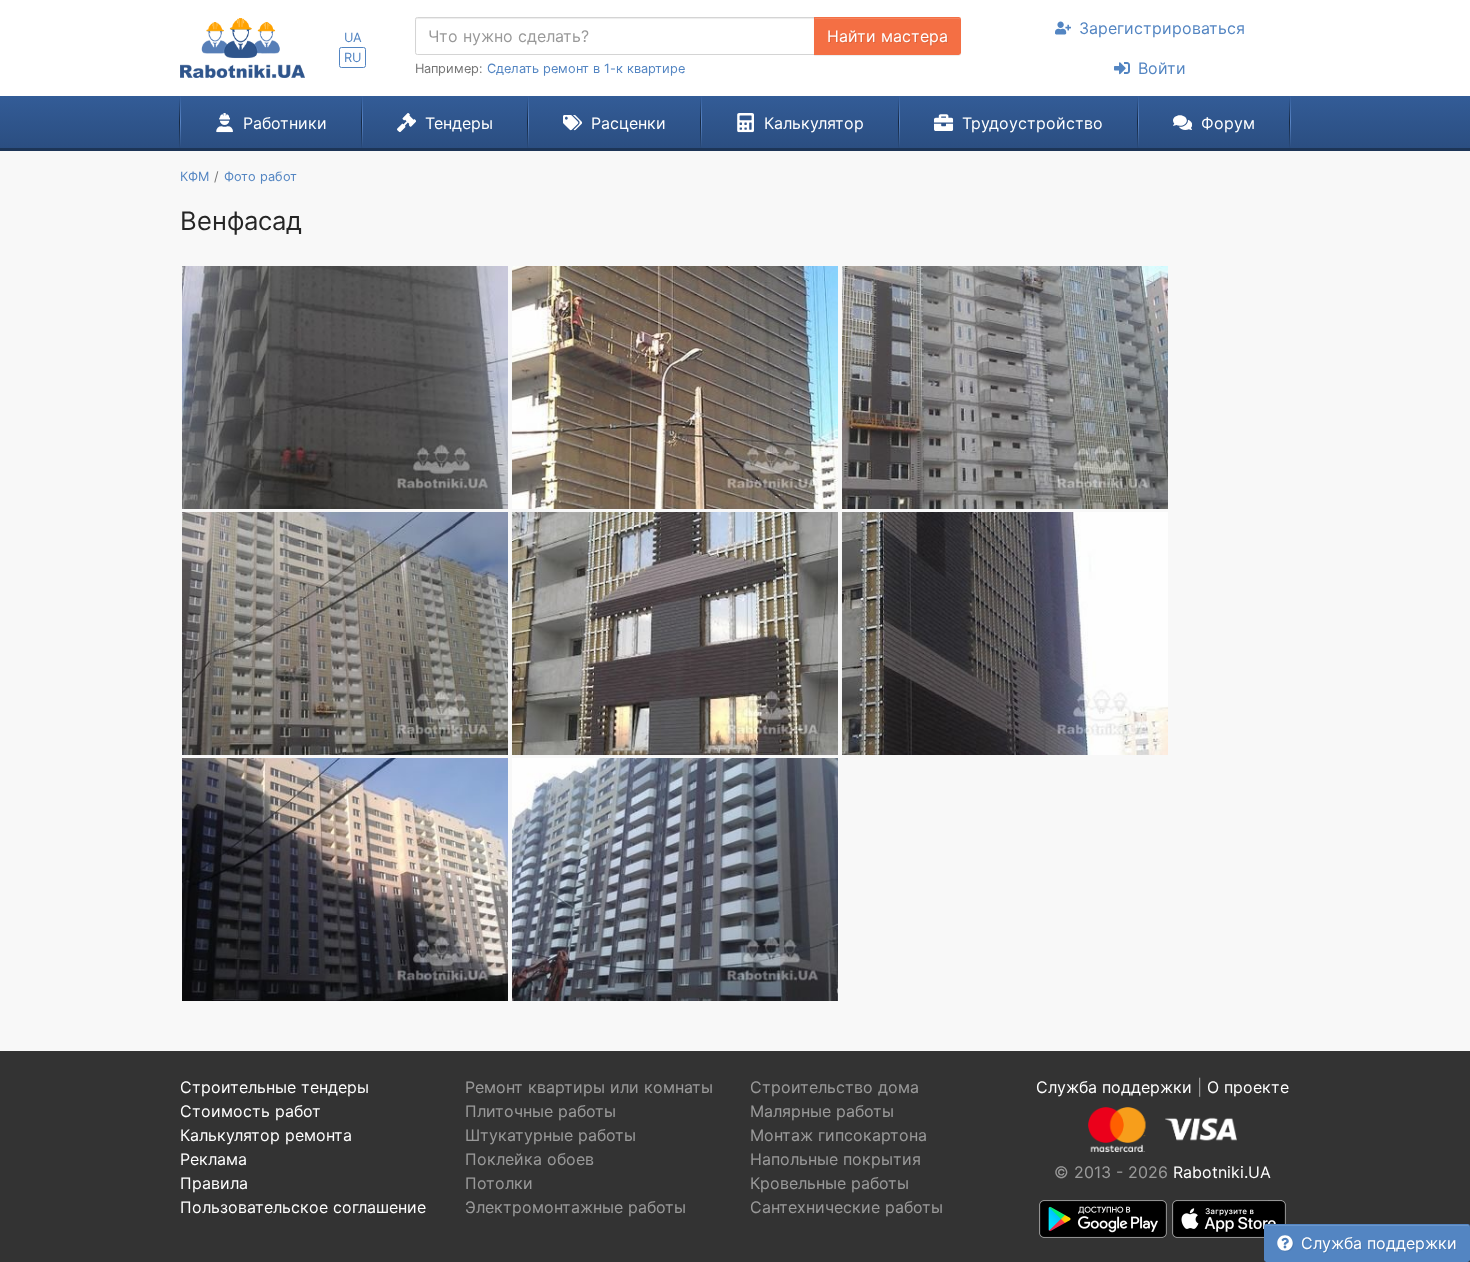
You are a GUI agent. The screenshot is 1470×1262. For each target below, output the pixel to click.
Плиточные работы (540, 1111)
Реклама (213, 1159)
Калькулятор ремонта (266, 1135)
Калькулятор (814, 123)
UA (353, 37)
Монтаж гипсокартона (838, 1135)
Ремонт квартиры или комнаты (589, 1087)
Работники (285, 123)
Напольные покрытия (835, 1159)
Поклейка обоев (529, 1159)
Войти (1162, 68)
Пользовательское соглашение (303, 1207)
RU (352, 57)
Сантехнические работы (846, 1207)
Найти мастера (887, 36)
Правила (214, 1183)
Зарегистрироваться (1162, 28)
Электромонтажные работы (575, 1207)
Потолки (499, 1183)
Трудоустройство (1032, 123)
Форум (1228, 123)
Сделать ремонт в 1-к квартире (586, 68)
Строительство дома (834, 1087)
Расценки (628, 123)
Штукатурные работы (550, 1135)
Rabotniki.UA (1222, 1172)
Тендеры (459, 123)
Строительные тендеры (274, 1087)
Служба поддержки (1379, 1243)
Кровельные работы (829, 1183)
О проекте (1248, 1087)
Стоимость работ (250, 1111)
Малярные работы (822, 1111)
